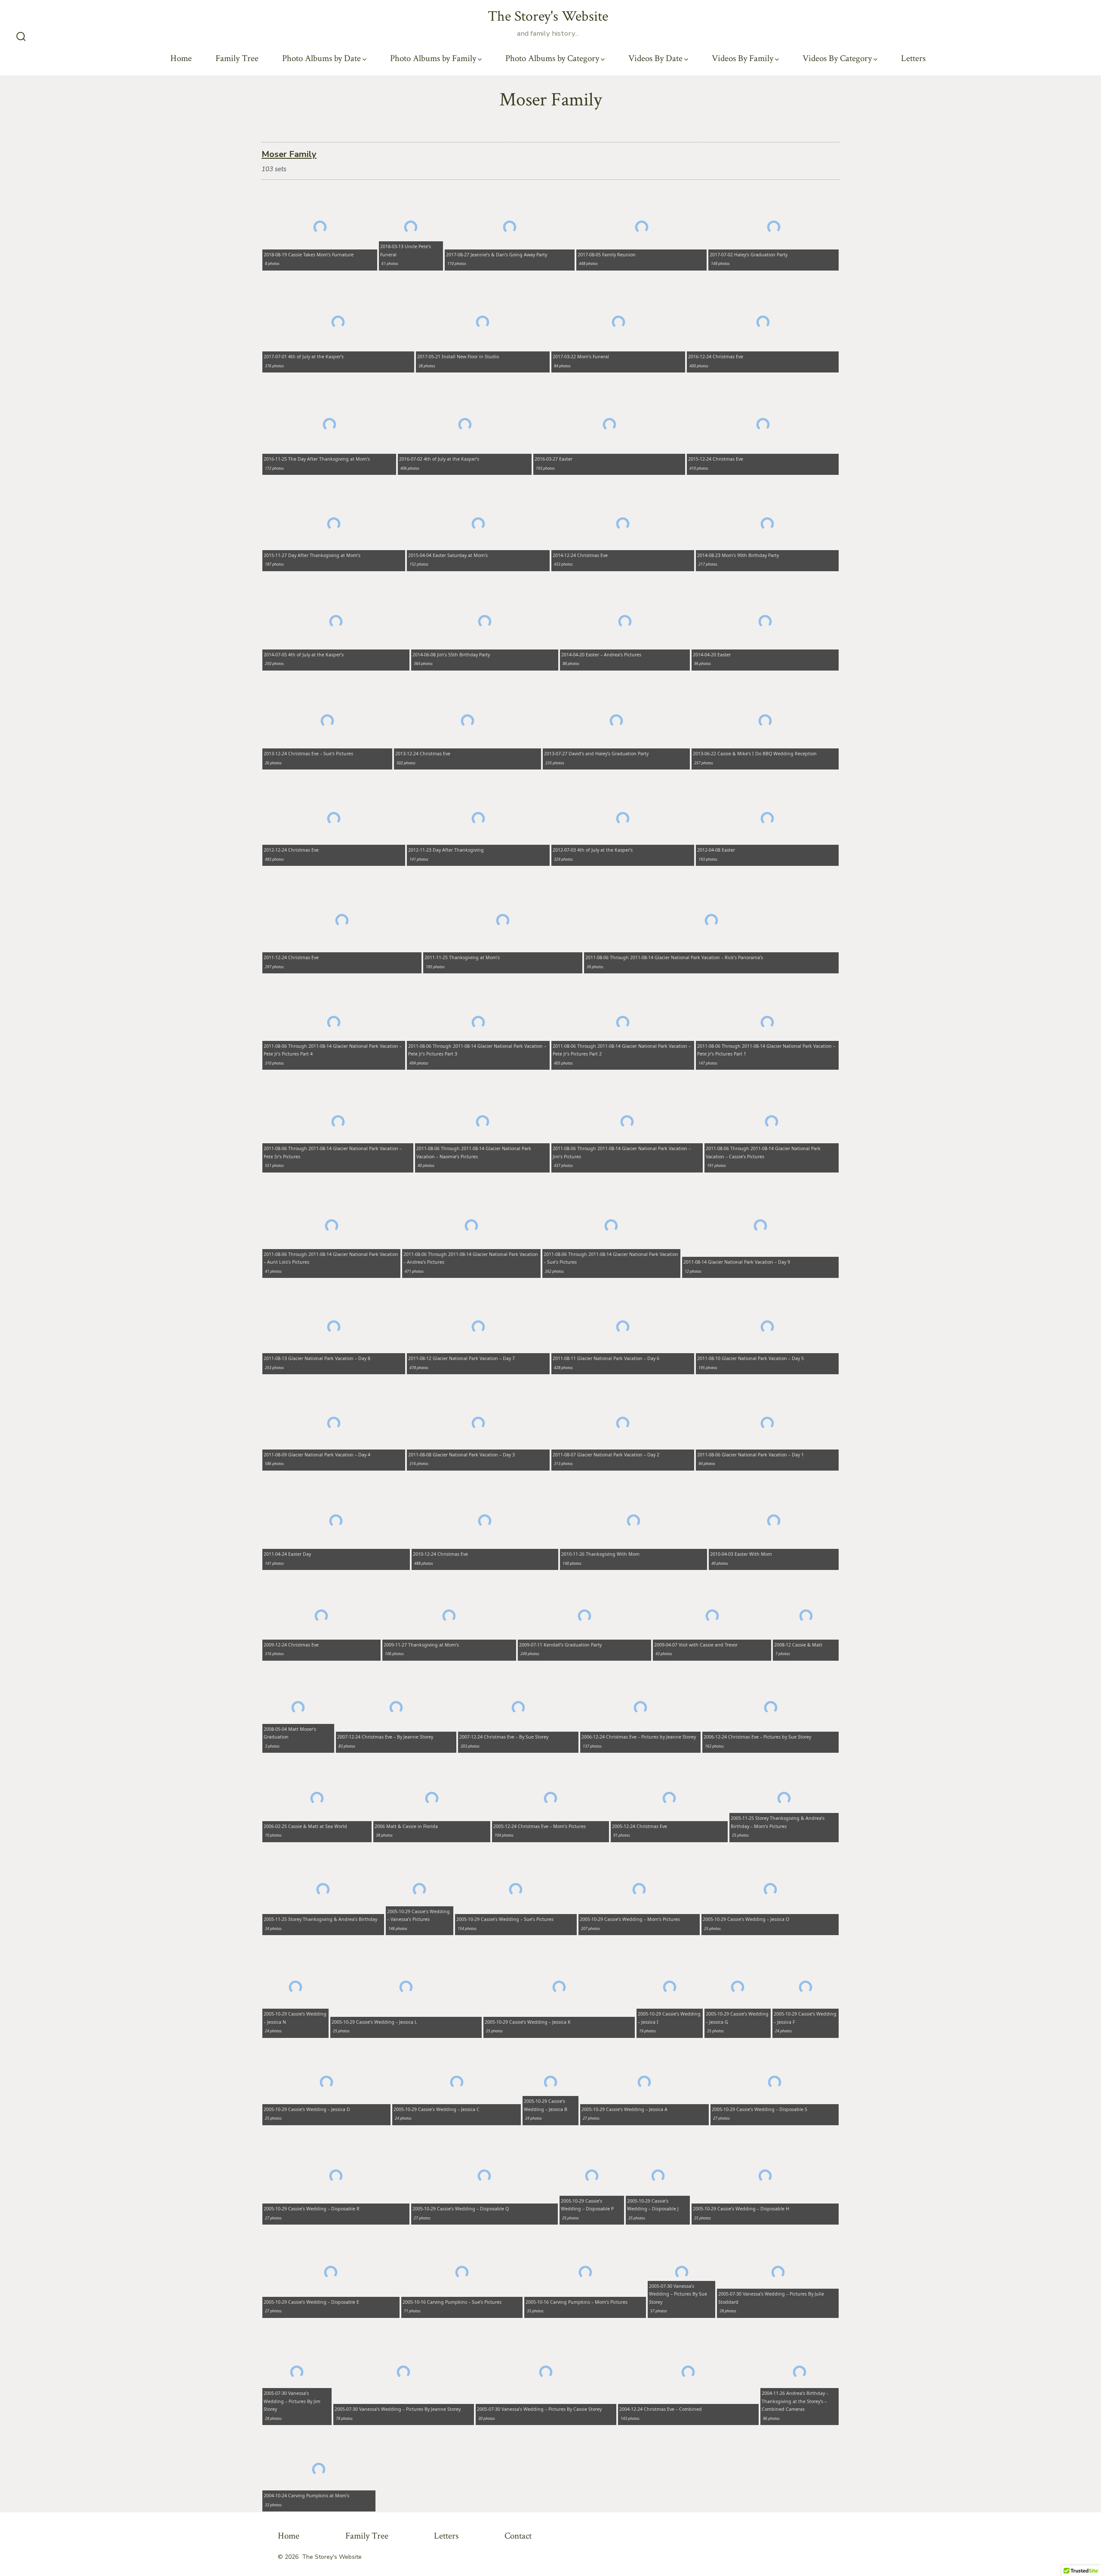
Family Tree (237, 58)
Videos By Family (743, 58)
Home (181, 58)
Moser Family (289, 154)
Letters (913, 58)
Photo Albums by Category (552, 58)
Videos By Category (837, 58)
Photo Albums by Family (433, 58)
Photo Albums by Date (321, 58)
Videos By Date (655, 58)
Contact (518, 2536)
